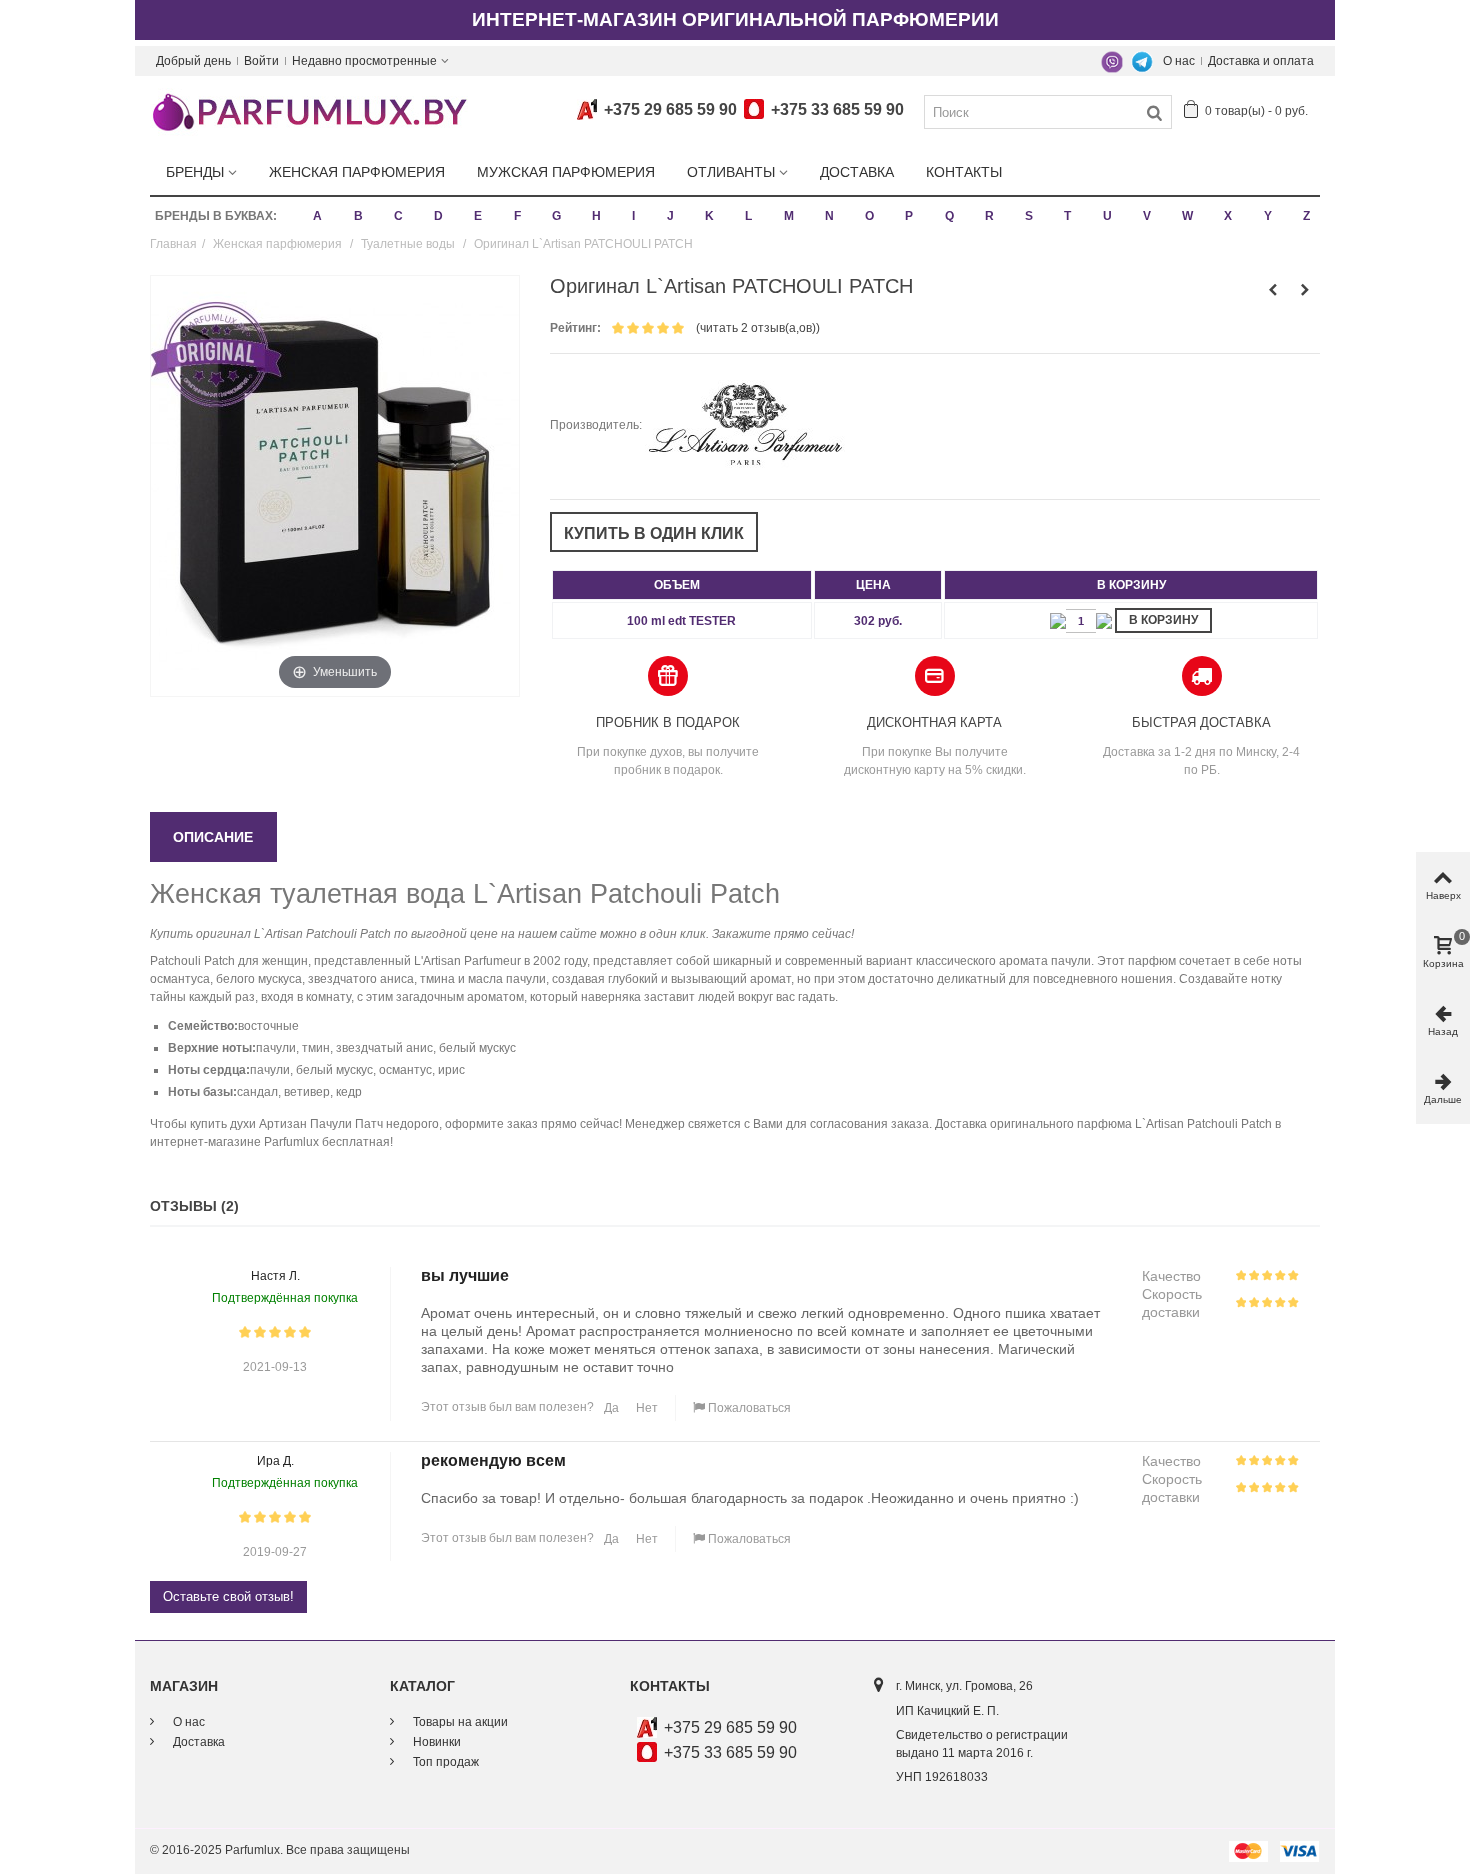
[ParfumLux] (309, 111)
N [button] (829, 216)
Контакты (964, 172)
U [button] (1107, 216)
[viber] (1112, 61)
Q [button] (949, 216)
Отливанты (731, 172)
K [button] (709, 216)
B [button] (358, 216)
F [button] (517, 216)
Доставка (857, 172)
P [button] (909, 216)
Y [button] (1268, 216)
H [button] (596, 216)
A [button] (317, 216)
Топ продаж (444, 1762)
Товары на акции (459, 1722)
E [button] (478, 216)
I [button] (633, 216)
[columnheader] (682, 585)
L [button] (748, 216)
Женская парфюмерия (357, 172)
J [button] (670, 216)
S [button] (1029, 216)
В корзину (1163, 620)
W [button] (1187, 216)
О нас (1179, 61)
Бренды (195, 172)
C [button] (398, 216)
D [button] (438, 216)
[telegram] (1142, 61)
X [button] (1228, 216)
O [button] (869, 216)
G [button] (556, 216)
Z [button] (1306, 216)
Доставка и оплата (1261, 61)
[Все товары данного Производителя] (745, 425)
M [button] (789, 216)
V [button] (1147, 216)
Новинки (435, 1742)
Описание (213, 837)
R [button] (989, 216)
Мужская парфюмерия (566, 172)
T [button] (1067, 216)
